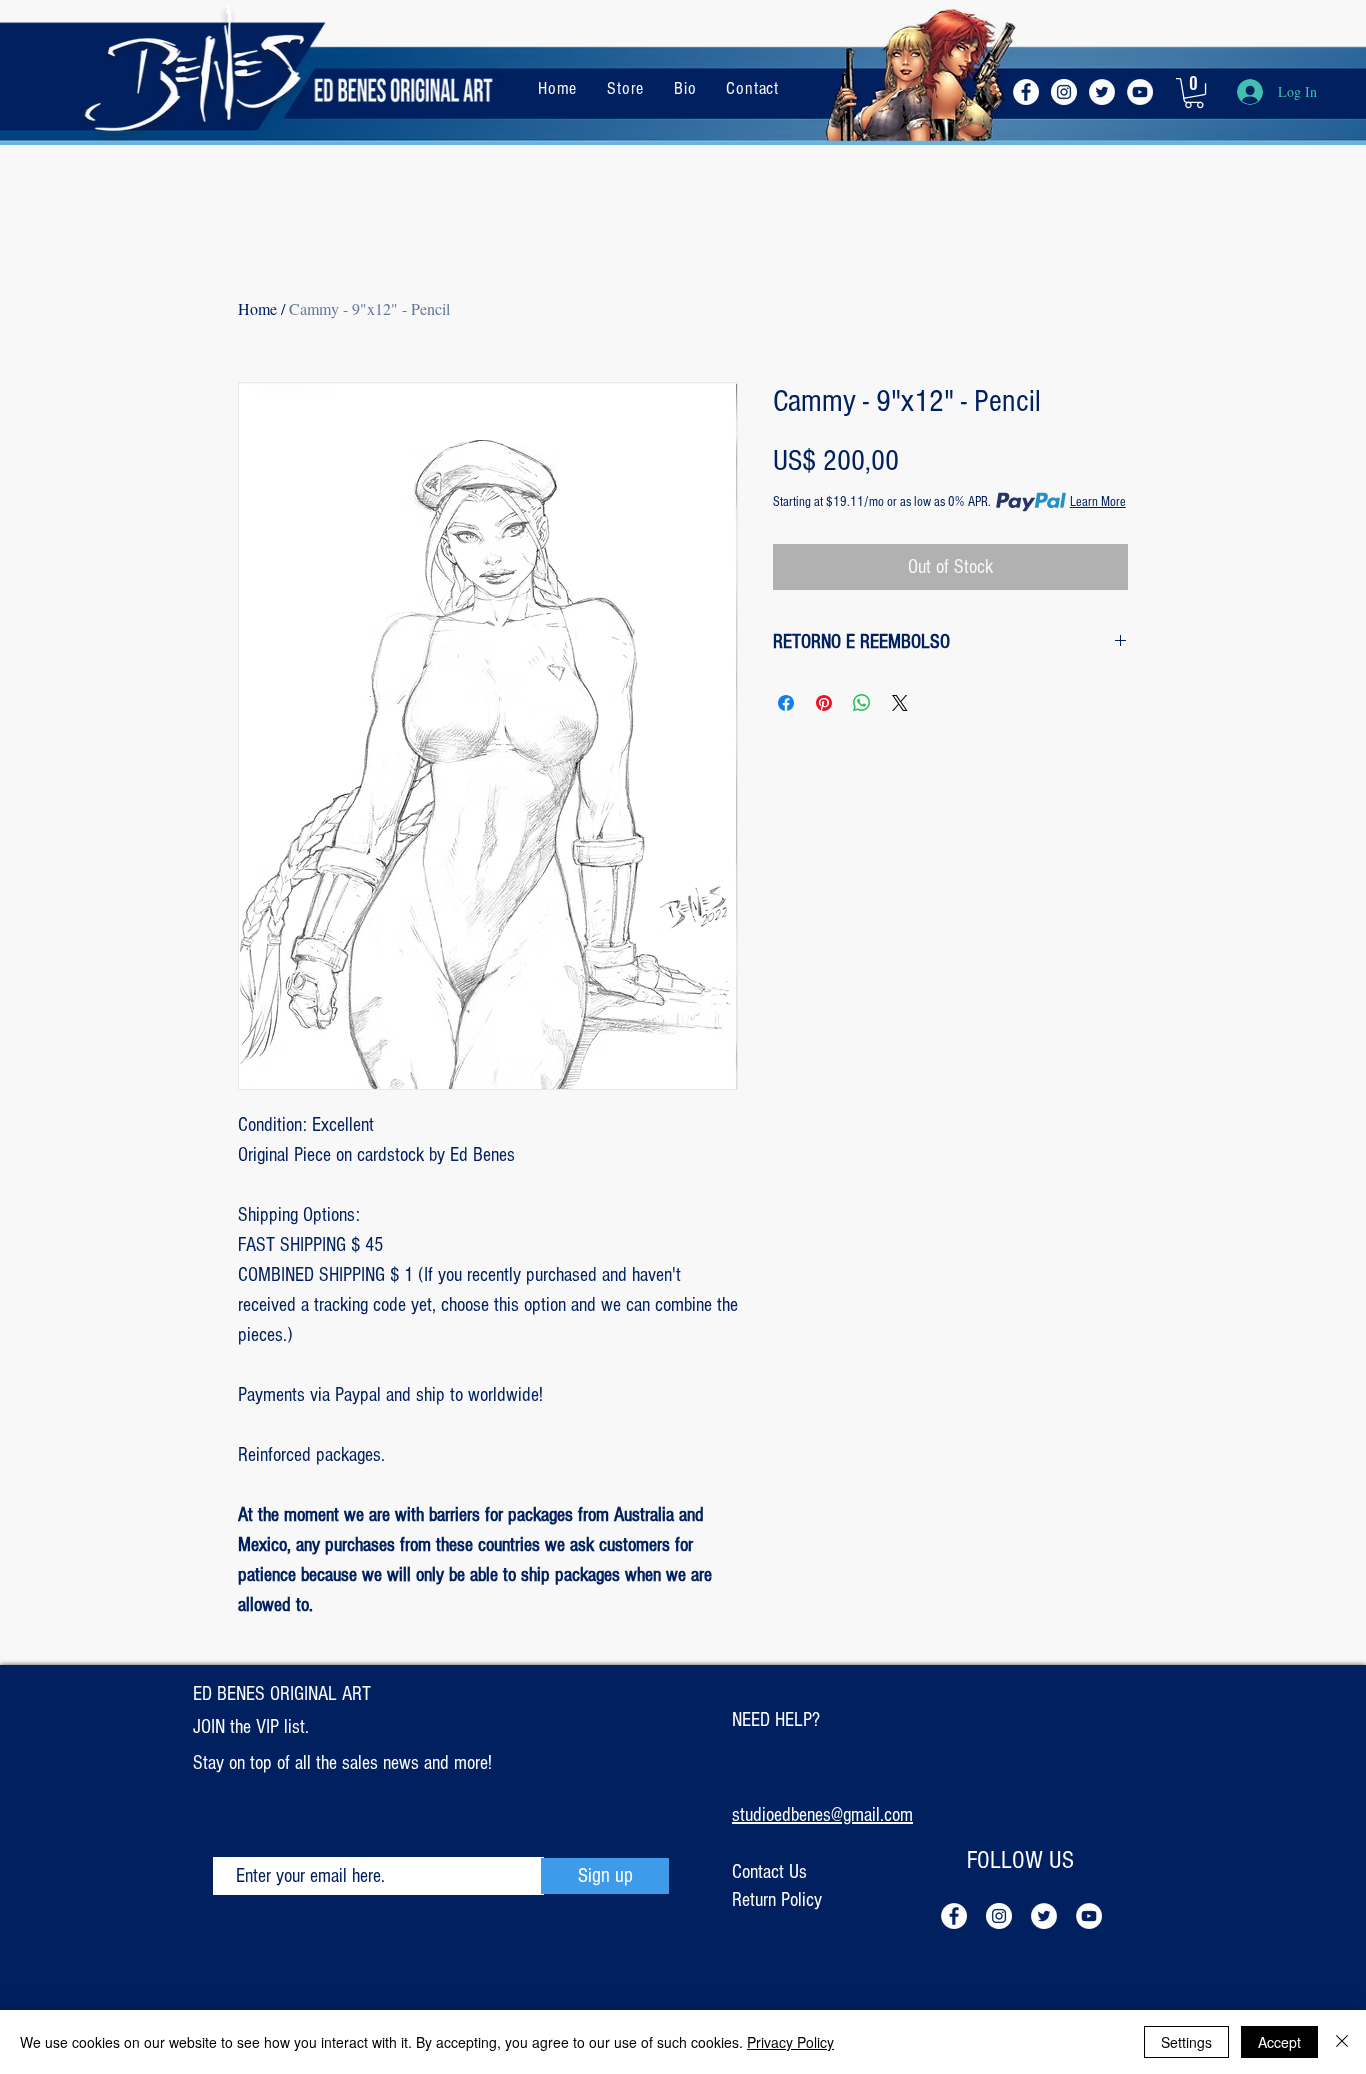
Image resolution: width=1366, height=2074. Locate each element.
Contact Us (769, 1872)
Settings (1186, 2042)
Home (257, 308)
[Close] (1342, 2042)
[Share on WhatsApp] (862, 703)
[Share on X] (900, 703)
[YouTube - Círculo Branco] (1140, 92)
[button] (1194, 93)
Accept (1279, 2042)
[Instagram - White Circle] (1064, 92)
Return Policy (777, 1900)
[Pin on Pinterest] (824, 703)
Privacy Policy (790, 2042)
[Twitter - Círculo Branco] (1102, 92)
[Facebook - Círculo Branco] (1026, 92)
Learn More (1098, 502)
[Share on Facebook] (786, 703)
